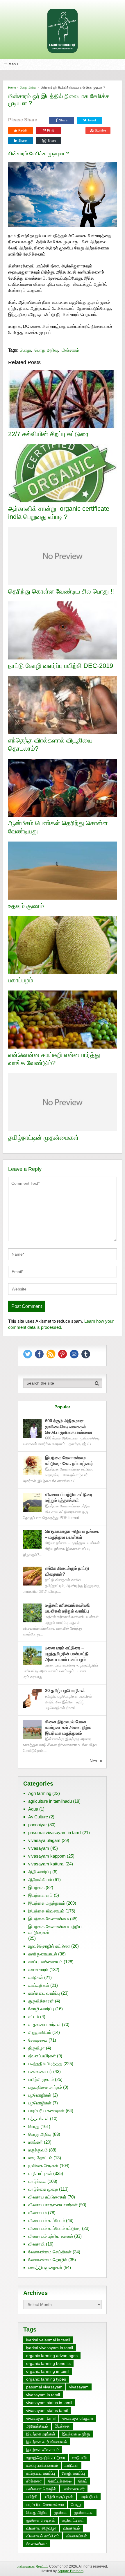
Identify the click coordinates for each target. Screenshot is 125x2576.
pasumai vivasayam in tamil (55, 1832)
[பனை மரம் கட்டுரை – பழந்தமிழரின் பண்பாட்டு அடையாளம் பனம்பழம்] (32, 1656)
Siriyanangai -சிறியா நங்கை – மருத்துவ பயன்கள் (72, 1534)
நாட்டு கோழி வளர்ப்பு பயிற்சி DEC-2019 (61, 666)
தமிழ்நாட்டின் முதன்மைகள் (43, 1138)
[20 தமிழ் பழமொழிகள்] (32, 1698)
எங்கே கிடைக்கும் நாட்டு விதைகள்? (67, 1571)
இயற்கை (36, 1887)
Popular (62, 1407)
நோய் (83, 2481)
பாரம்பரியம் (89, 2497)
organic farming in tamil (48, 2371)
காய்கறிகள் (39, 1985)
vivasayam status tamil (47, 2410)
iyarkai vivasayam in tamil (50, 2348)
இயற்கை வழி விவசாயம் (47, 2442)
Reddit (23, 130)
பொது (25, 350)
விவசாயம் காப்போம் (47, 2220)
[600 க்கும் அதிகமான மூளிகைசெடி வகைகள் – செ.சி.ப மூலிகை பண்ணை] (32, 1429)
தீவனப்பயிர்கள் (42, 2056)
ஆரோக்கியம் (40, 1880)
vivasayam (39, 1848)
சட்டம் (34, 2017)
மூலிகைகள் (84, 2512)
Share (63, 120)
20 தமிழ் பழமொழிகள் (65, 1690)
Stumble (100, 130)
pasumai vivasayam (44, 2387)
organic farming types (46, 2379)
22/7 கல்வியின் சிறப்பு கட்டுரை (48, 434)
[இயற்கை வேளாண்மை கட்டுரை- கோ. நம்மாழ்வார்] (32, 1465)
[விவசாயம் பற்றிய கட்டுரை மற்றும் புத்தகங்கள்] (32, 1502)
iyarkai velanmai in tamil (48, 2340)
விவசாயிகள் (76, 2536)
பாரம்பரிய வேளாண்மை (45, 2505)
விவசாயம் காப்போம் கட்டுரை (55, 2228)
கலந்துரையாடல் (43, 1954)
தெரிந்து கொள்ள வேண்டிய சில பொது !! (61, 591)
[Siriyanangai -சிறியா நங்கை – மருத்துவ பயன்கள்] (32, 1539)
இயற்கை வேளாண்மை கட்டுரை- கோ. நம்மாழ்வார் (69, 1460)
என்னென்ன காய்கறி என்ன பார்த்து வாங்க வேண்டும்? (54, 1059)
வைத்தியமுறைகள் (45, 2267)
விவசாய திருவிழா (41, 2528)
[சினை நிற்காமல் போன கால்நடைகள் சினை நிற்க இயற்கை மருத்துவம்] (32, 1729)
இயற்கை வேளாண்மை (49, 1919)
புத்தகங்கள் (39, 2118)
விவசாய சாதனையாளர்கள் (53, 2205)
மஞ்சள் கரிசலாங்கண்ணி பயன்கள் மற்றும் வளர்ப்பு (68, 1608)
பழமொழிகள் (40, 2095)
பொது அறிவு (28, 88)
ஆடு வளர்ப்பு (40, 1872)
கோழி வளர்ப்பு (41, 2009)
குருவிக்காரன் (41, 2001)
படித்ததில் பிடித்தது (45, 2064)
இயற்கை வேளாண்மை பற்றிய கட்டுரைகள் (55, 1929)
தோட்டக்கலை (60, 2481)
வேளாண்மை (37, 2544)
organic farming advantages (52, 2356)
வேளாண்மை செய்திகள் (50, 2252)
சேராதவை (38, 2040)
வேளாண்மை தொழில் (48, 2260)
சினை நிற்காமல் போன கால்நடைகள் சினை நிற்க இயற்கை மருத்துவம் (68, 1727)
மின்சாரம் (70, 350)
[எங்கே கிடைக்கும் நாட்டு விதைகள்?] (32, 1576)
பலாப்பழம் (21, 980)
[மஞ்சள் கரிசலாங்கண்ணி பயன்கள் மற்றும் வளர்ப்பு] (32, 1613)
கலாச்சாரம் (38, 1970)
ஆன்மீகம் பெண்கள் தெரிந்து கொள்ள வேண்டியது (58, 827)
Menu (13, 64)
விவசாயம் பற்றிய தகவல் (51, 2236)
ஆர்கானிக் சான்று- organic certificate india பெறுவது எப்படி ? (59, 513)
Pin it (50, 130)
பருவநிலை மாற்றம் (45, 2087)
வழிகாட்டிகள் (40, 2173)
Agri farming (40, 1793)
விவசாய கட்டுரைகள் (47, 2197)
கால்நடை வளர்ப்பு (44, 1993)
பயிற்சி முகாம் (41, 2079)
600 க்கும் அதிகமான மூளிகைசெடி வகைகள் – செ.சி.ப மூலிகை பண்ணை (69, 1427)
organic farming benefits (48, 2363)
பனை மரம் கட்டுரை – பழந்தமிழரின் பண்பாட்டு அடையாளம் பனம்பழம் (67, 1654)
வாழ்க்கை (37, 2181)
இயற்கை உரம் (40, 1895)
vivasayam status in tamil (49, 2403)
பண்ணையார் (40, 2071)
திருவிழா (36, 2048)
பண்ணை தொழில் (41, 2489)
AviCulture (38, 1817)
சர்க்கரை (34, 2481)
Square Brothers (70, 2571)
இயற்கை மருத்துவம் (47, 1903)
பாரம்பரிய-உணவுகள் (46, 2111)
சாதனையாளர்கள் (44, 2024)
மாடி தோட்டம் (40, 2158)
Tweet (91, 120)
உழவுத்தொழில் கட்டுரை (49, 1946)
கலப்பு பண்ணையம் (45, 1962)
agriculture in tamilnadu (50, 1801)
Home (12, 88)
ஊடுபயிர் (79, 2458)
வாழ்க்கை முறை (43, 2189)
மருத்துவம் (38, 2150)
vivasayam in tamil (43, 2395)
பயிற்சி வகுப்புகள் (58, 2497)
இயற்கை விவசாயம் (46, 1911)
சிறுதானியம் (40, 2032)
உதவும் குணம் (26, 906)
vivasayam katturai (46, 1864)
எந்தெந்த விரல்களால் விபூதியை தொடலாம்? (50, 745)
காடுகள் (36, 1977)
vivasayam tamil (41, 2418)
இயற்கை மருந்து (76, 2434)
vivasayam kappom (47, 1856)
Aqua (33, 1809)
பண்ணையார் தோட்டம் (33, 2566)
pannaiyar (37, 1825)
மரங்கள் (35, 2142)
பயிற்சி (32, 2497)
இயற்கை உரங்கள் (41, 2434)
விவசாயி (36, 2244)
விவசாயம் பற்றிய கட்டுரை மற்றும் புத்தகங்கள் (69, 1497)
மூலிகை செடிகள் (43, 2166)
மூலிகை (61, 2512)
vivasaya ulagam (44, 1840)
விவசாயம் (37, 2213)
